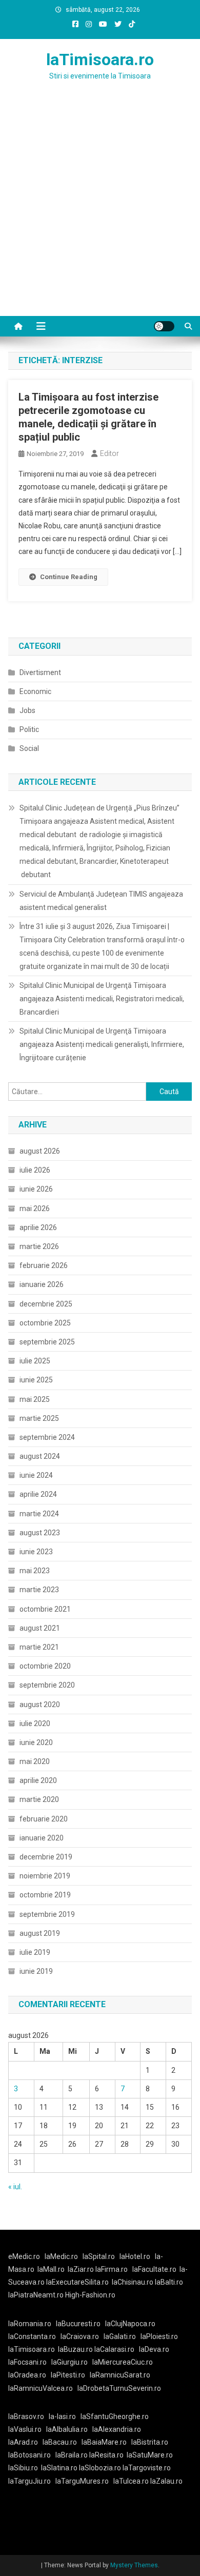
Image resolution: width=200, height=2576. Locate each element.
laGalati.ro (120, 2336)
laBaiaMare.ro (104, 2442)
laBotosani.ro (29, 2455)
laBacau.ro (60, 2442)
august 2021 (40, 1628)
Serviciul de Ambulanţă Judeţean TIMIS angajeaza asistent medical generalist (101, 901)
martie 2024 (39, 1514)
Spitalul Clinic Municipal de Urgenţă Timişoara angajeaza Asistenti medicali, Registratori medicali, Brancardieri (102, 999)
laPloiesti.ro (159, 2336)
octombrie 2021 (45, 1609)
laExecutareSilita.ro (77, 2282)
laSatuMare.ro (150, 2455)
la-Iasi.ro (62, 2416)
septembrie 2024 (47, 1437)
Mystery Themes (134, 2565)
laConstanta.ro (32, 2336)
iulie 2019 (35, 1952)
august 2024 (40, 1456)
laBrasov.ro (26, 2416)
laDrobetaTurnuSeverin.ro (119, 2388)
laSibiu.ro (23, 2468)
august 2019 (40, 1933)
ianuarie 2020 (42, 1838)
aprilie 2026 (38, 1227)
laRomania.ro (30, 2324)
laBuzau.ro (76, 2349)
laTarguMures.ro (82, 2481)
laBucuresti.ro (78, 2324)
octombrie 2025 (45, 1323)
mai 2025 (35, 1399)
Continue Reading (69, 577)
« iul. (15, 2187)
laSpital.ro (99, 2256)
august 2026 (40, 1151)
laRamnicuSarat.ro (120, 2375)
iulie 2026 (35, 1170)
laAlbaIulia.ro (67, 2429)
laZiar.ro (82, 2269)
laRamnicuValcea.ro (41, 2388)
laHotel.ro (135, 2256)
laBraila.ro (72, 2455)
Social (29, 748)
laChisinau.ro (133, 2282)
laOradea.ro (27, 2375)
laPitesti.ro (68, 2375)
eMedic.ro (24, 2256)
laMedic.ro (62, 2256)
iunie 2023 (36, 1552)
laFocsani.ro (27, 2362)
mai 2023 (35, 1571)
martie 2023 (39, 1590)
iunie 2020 (36, 1742)
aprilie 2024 (38, 1494)
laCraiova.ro (80, 2336)
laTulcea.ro (132, 2481)
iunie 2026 (36, 1189)
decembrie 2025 (46, 1304)
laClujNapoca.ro (130, 2324)
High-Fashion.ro (90, 2295)
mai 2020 (35, 1761)
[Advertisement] (100, 211)
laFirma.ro (112, 2269)
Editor (109, 453)
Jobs (27, 710)
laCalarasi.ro (114, 2349)
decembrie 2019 (46, 1857)
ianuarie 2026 (42, 1284)
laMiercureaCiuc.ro (123, 2362)
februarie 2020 (44, 1819)
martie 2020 (39, 1799)
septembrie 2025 (47, 1342)
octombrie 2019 (45, 1895)
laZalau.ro (166, 2481)
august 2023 (40, 1533)
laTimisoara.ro (100, 60)
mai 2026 (35, 1208)
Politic (29, 729)
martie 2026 (39, 1246)
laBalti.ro (169, 2282)
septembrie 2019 (47, 1914)
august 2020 (40, 1705)
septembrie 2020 (47, 1685)
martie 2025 (39, 1418)
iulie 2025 (35, 1361)
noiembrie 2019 (45, 1876)
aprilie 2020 (38, 1780)
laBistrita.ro (150, 2442)
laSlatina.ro (59, 2468)
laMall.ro (51, 2269)
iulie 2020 (35, 1723)
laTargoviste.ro (147, 2468)
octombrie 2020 (45, 1666)
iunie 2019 (36, 1971)
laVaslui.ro (27, 2429)
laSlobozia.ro (100, 2468)
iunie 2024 (36, 1475)
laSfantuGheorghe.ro (115, 2416)
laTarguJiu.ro (32, 2481)
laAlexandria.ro (117, 2429)
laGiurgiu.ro (72, 2362)
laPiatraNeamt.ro (36, 2295)
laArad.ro (23, 2442)
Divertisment (40, 672)
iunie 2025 (36, 1380)
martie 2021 (39, 1647)
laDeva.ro (154, 2349)
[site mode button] (164, 326)
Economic (35, 691)
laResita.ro (106, 2455)
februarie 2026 (44, 1265)
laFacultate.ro (154, 2269)
